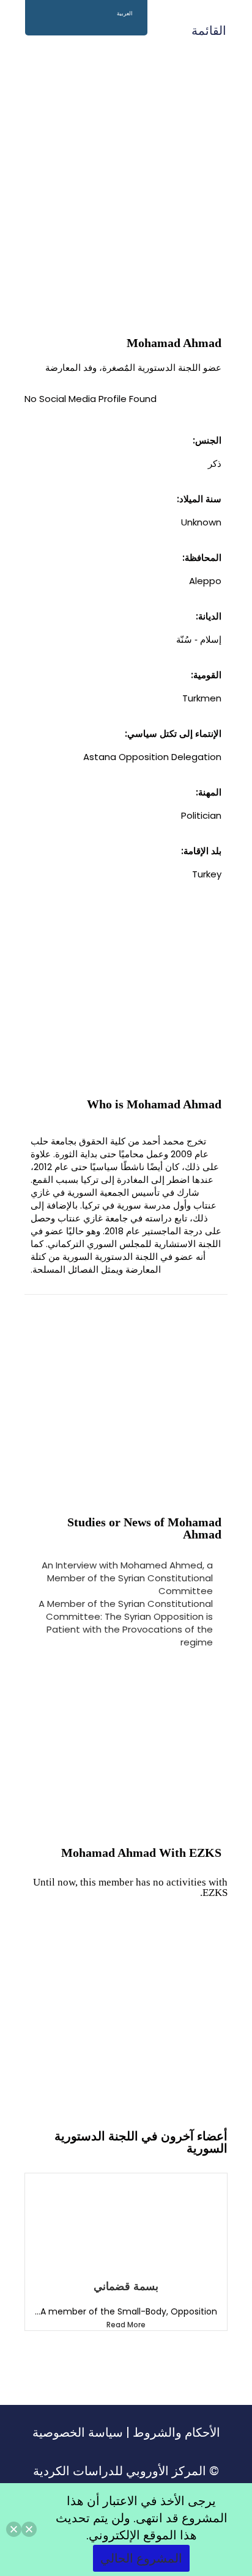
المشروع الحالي (141, 2558)
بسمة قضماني (126, 2286)
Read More (126, 2325)
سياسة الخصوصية (78, 2432)
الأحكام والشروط (176, 2432)
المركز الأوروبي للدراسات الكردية (120, 2471)
